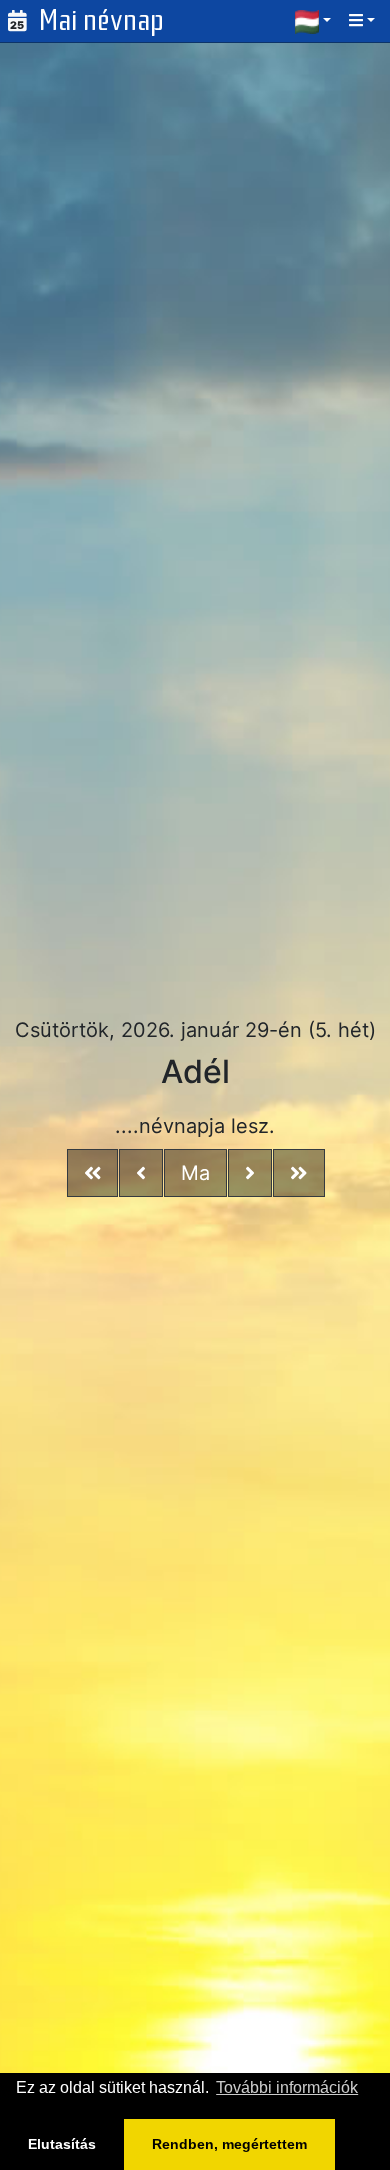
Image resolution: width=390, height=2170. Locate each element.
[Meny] (363, 20)
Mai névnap (101, 20)
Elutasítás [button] (62, 2144)
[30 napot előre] (299, 1173)
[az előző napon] (141, 1173)
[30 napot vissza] (93, 1173)
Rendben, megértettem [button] (229, 2144)
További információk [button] (287, 2087)
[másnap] (250, 1173)
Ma (195, 1173)
